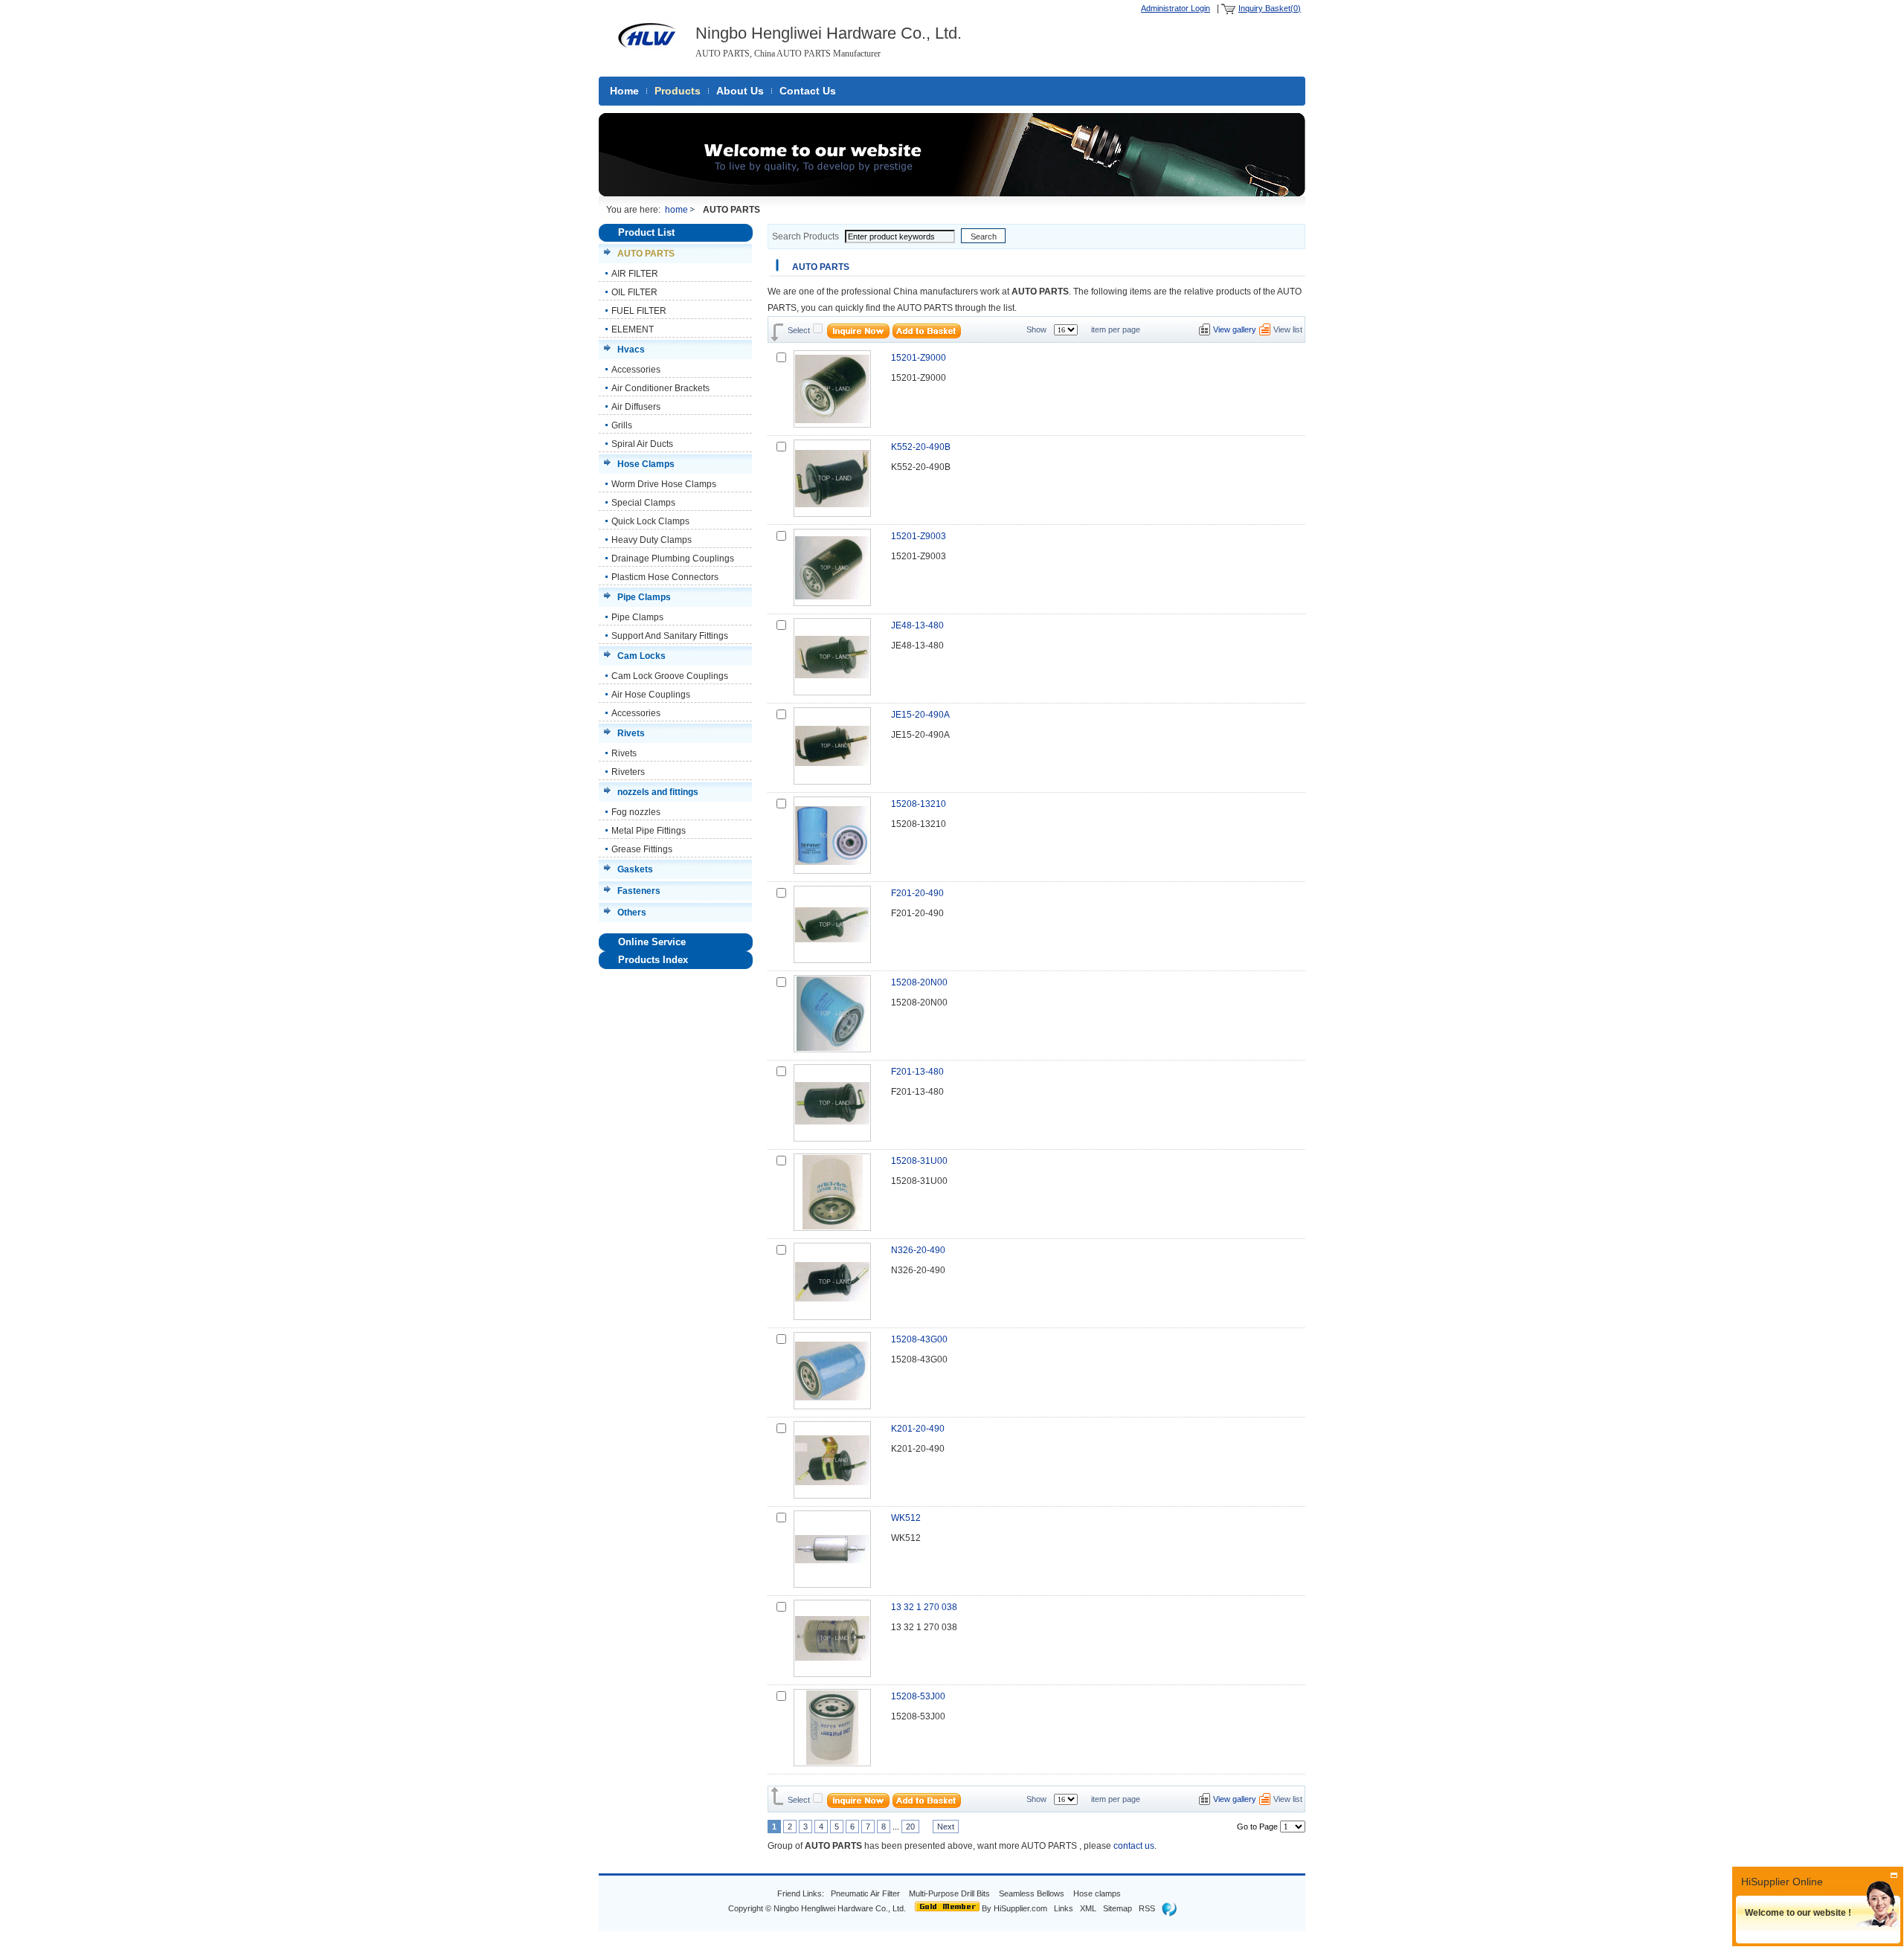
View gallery (1235, 329)
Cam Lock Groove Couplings (670, 676)
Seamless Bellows (1033, 1893)
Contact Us (808, 91)
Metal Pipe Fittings (649, 831)
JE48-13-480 (917, 625)
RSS (1147, 1908)
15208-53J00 (918, 1696)
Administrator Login (1175, 8)
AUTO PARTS (646, 254)
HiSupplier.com (1020, 1908)
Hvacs (631, 350)
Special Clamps (643, 503)
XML (1088, 1908)
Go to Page (1257, 1827)
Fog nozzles (636, 812)
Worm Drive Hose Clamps (664, 484)
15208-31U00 (919, 1161)
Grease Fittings (642, 849)
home (676, 210)
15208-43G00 (919, 1339)
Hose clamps (1098, 1893)
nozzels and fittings (658, 792)
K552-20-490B (921, 447)
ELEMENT (633, 329)
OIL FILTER (634, 292)
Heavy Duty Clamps (652, 540)
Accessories (636, 370)
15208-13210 (919, 804)
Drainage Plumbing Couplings (673, 559)
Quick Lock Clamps (650, 521)
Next (946, 1827)
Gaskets (635, 869)
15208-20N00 (919, 982)
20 (910, 1827)
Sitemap (1117, 1908)
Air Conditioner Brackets (660, 388)
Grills (622, 425)
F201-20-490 (917, 893)
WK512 (906, 1518)
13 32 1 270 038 (924, 1607)
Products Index (653, 960)
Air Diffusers (636, 407)
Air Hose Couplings (651, 695)
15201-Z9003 (919, 536)
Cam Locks (641, 656)
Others (632, 913)
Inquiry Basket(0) (1270, 8)
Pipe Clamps (644, 597)
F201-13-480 (917, 1072)
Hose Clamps (646, 464)
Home (624, 91)
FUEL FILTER (639, 311)
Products (678, 91)
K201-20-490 (918, 1429)
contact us (1134, 1846)
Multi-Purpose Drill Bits (951, 1893)
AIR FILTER (635, 274)
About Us (740, 91)
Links (1064, 1908)
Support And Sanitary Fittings (670, 636)
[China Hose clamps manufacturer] (647, 55)
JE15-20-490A (920, 715)
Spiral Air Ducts (642, 444)
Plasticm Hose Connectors (665, 577)
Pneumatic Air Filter (865, 1893)
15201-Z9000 (919, 358)
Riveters (628, 772)
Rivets (631, 733)
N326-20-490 (918, 1250)
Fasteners (639, 891)
